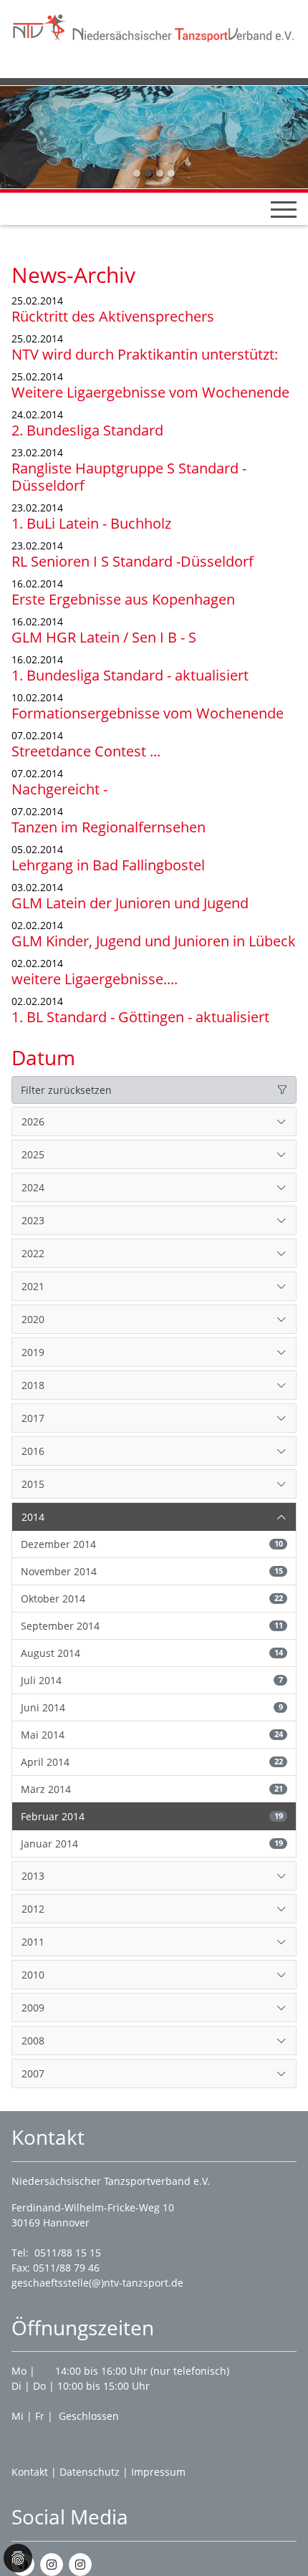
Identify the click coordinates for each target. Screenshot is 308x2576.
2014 (33, 1517)
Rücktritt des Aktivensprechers (113, 316)
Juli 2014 (152, 1680)
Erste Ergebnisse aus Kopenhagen (123, 599)
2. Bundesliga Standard (87, 430)
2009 (33, 2008)
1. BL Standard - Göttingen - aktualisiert (140, 1017)
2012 (33, 1909)
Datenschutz (90, 2472)
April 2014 (152, 1762)
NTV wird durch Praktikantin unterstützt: (145, 354)
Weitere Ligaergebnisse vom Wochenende (150, 392)
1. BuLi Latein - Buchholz (91, 523)
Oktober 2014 (152, 1599)
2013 (33, 1876)
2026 (33, 1121)
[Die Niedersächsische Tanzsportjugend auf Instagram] (80, 2565)
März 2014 (152, 1789)
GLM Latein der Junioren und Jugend (130, 903)
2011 (33, 1942)
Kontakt (30, 2472)
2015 (33, 1484)
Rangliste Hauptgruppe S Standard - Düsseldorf (129, 477)
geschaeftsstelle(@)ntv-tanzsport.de (97, 2283)
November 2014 (152, 1571)
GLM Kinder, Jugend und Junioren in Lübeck (154, 941)
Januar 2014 (152, 1844)
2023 (33, 1220)
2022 (33, 1253)
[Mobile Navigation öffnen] (284, 209)
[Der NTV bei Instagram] (52, 2565)
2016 (33, 1451)
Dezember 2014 (152, 1544)
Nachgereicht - (59, 789)
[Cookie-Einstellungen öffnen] (18, 2558)
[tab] (154, 1122)
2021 (33, 1286)
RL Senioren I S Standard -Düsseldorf (133, 561)
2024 (33, 1187)
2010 (33, 1975)
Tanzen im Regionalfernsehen (109, 827)
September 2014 (152, 1626)
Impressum (158, 2472)
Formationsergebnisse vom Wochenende (148, 713)
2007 (33, 2073)
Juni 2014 (152, 1707)
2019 (33, 1352)
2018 (33, 1385)
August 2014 (152, 1653)
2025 (33, 1154)
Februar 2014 (152, 1816)
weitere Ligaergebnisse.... (95, 979)
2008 (33, 2041)
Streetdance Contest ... (86, 751)
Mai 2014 (152, 1735)
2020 (33, 1319)
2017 (33, 1418)
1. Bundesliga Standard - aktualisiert (130, 675)
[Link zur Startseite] (154, 26)
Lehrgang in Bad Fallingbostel (108, 865)
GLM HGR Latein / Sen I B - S (104, 637)
